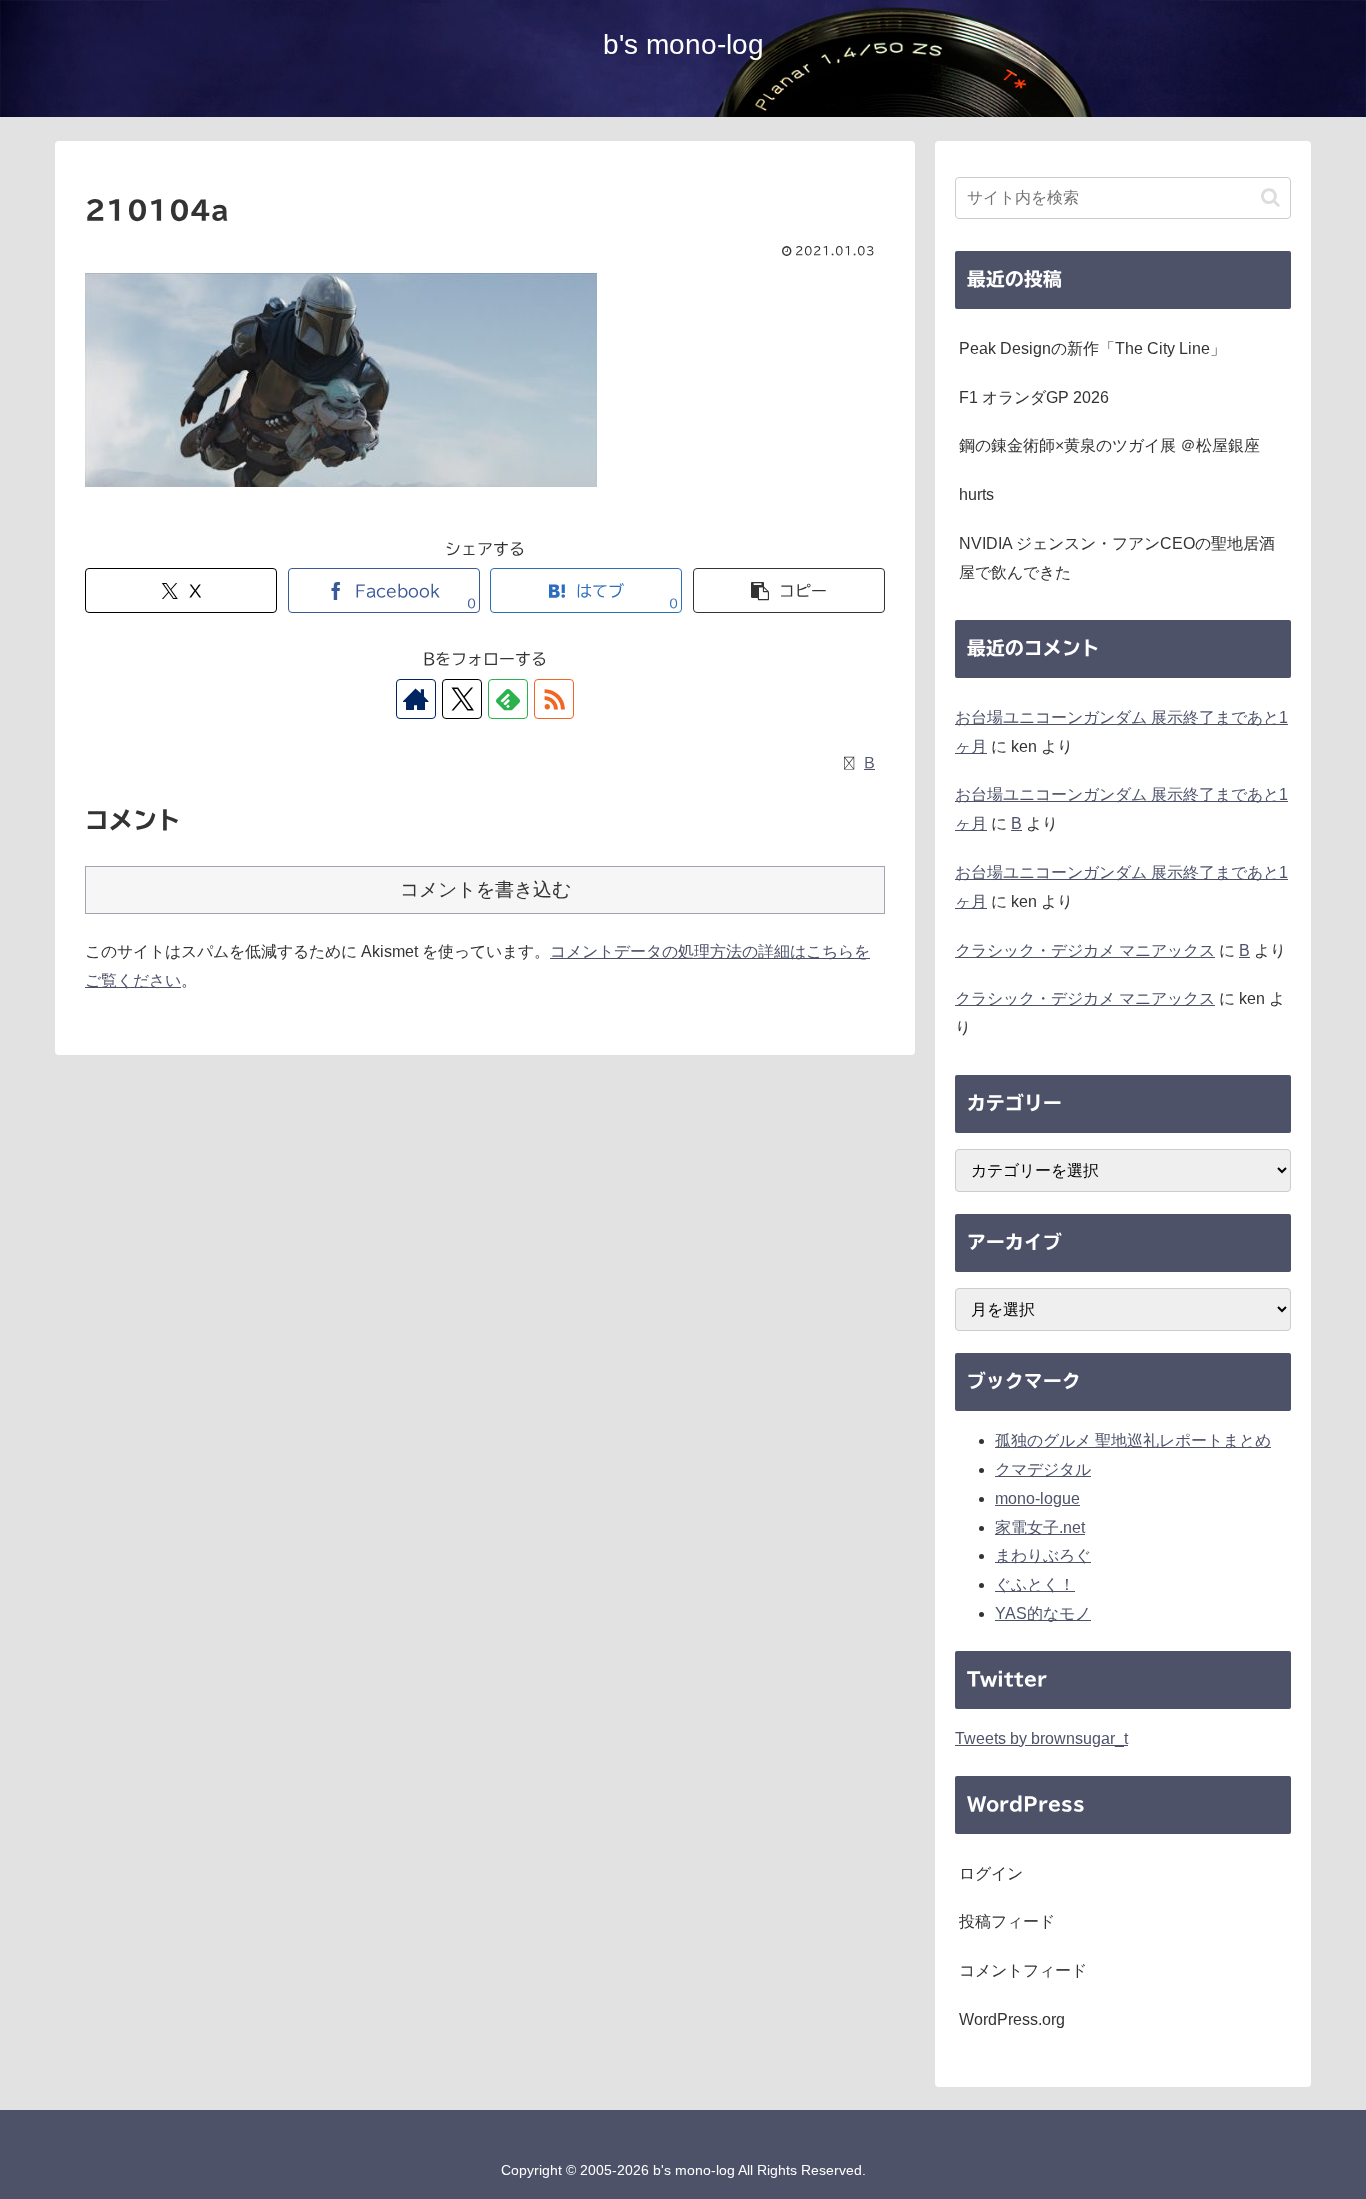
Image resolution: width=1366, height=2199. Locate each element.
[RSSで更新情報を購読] (554, 699)
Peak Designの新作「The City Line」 (1092, 348)
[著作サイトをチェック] (416, 699)
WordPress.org (1012, 2019)
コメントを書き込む (485, 889)
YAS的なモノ (1043, 1613)
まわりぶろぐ (1043, 1555)
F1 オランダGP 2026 (1034, 397)
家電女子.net (1040, 1527)
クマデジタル (1043, 1469)
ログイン (991, 1873)
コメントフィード (1023, 1970)
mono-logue (1037, 1498)
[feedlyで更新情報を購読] (508, 699)
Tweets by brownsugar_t (1041, 1738)
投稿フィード (1007, 1921)
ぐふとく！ (1035, 1584)
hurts (976, 494)
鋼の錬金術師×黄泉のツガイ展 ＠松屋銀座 (1109, 445)
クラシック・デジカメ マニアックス (1085, 950)
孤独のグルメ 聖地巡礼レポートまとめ (1133, 1440)
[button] (789, 590)
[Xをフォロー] (462, 699)
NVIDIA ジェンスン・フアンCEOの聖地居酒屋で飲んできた (1117, 558)
